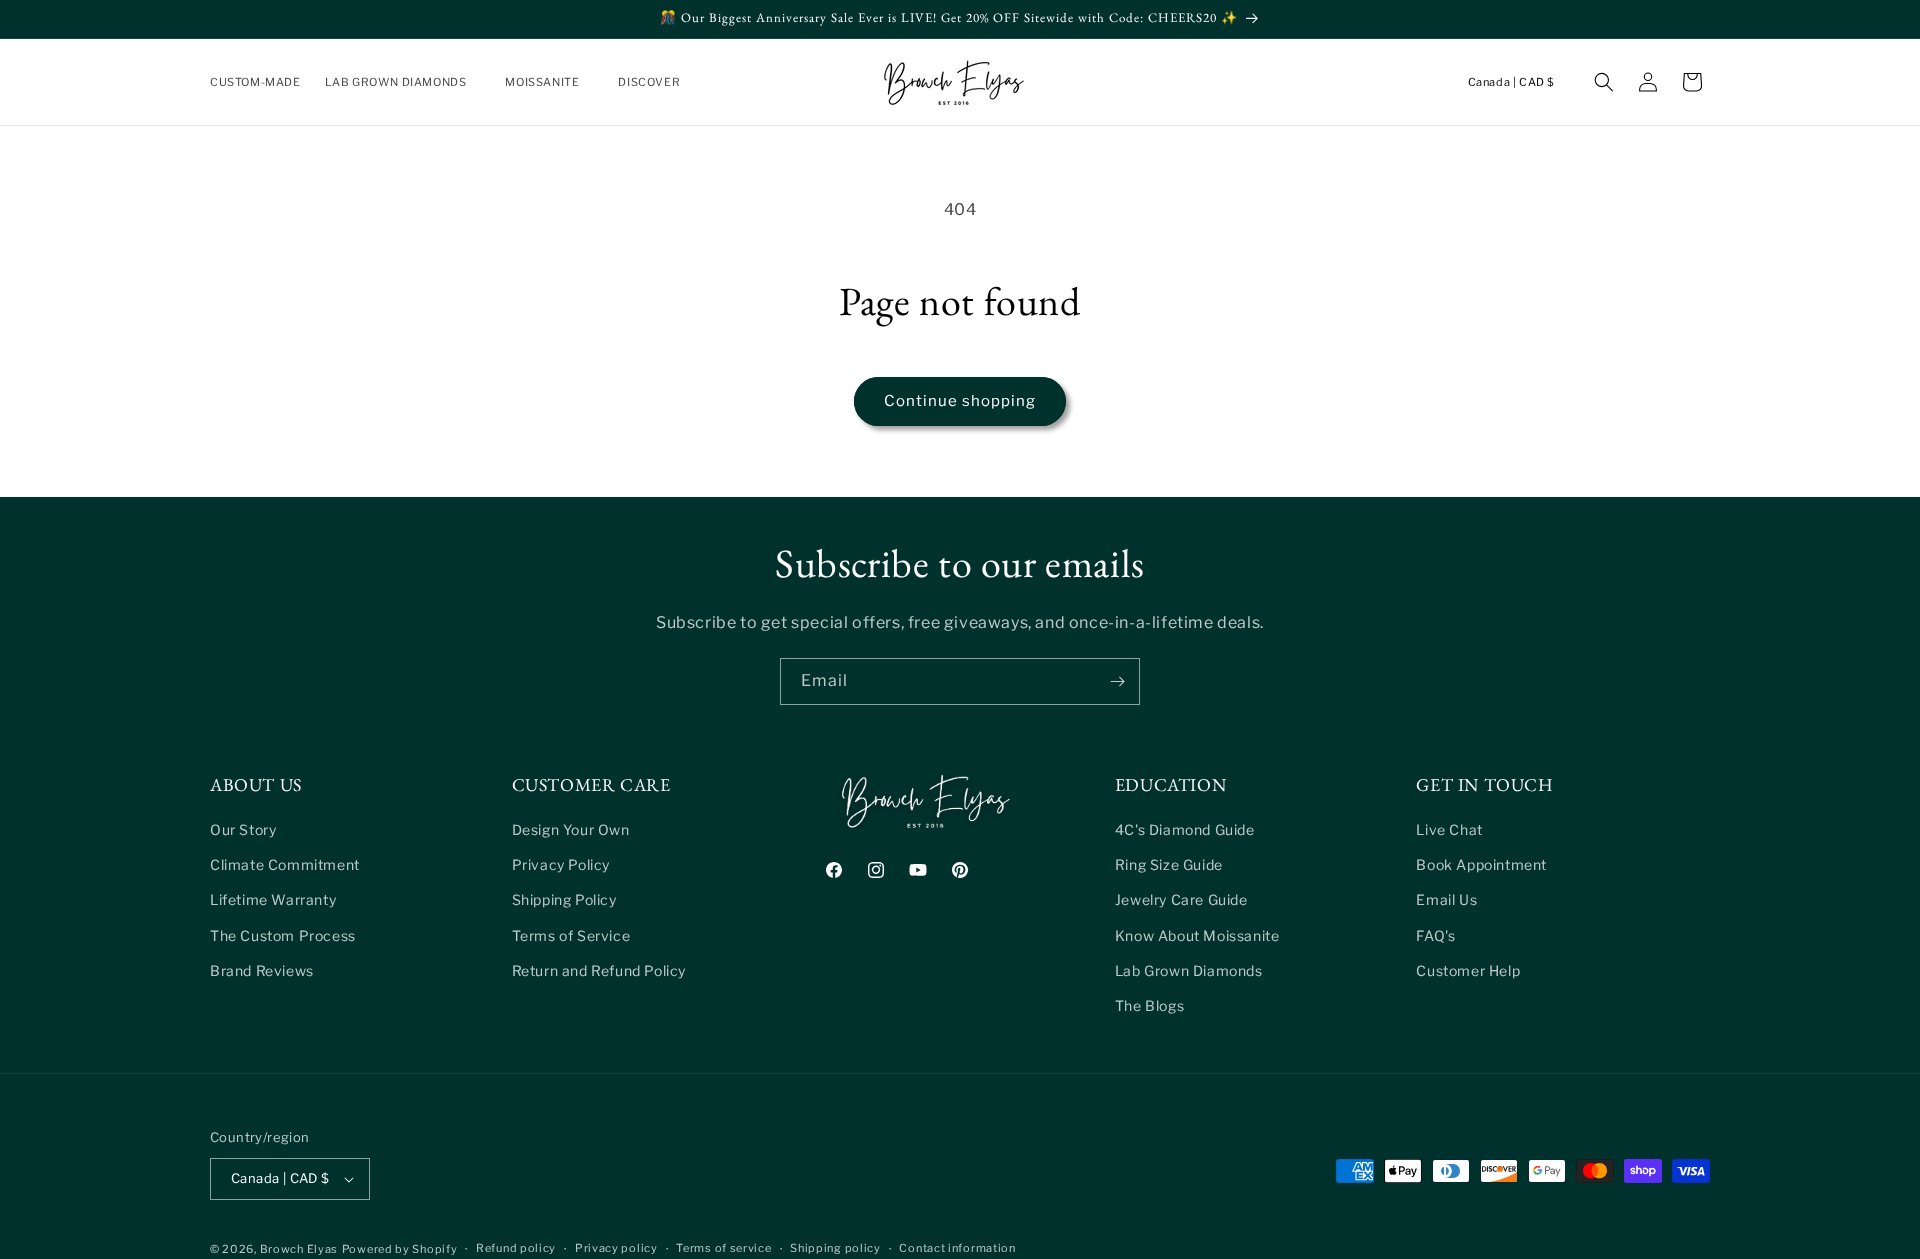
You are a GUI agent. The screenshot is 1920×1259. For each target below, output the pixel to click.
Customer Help (1468, 970)
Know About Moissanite (1197, 935)
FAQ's (1435, 935)
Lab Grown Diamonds (1189, 970)
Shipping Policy (564, 899)
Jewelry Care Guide (1181, 899)
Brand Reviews (262, 970)
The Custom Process (283, 935)
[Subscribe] (1117, 681)
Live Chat (1449, 829)
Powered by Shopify (400, 1249)
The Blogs (1149, 1005)
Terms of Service (571, 935)
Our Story (243, 829)
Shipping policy (835, 1248)
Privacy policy (616, 1248)
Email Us (1446, 899)
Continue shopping (960, 401)
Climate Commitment (285, 864)
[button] (403, 82)
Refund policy (516, 1248)
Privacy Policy (561, 864)
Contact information (957, 1248)
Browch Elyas (299, 1249)
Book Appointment (1481, 864)
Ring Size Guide (1169, 864)
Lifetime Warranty (273, 899)
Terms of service (723, 1248)
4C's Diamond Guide (1185, 829)
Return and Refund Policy (599, 970)
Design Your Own (571, 829)
